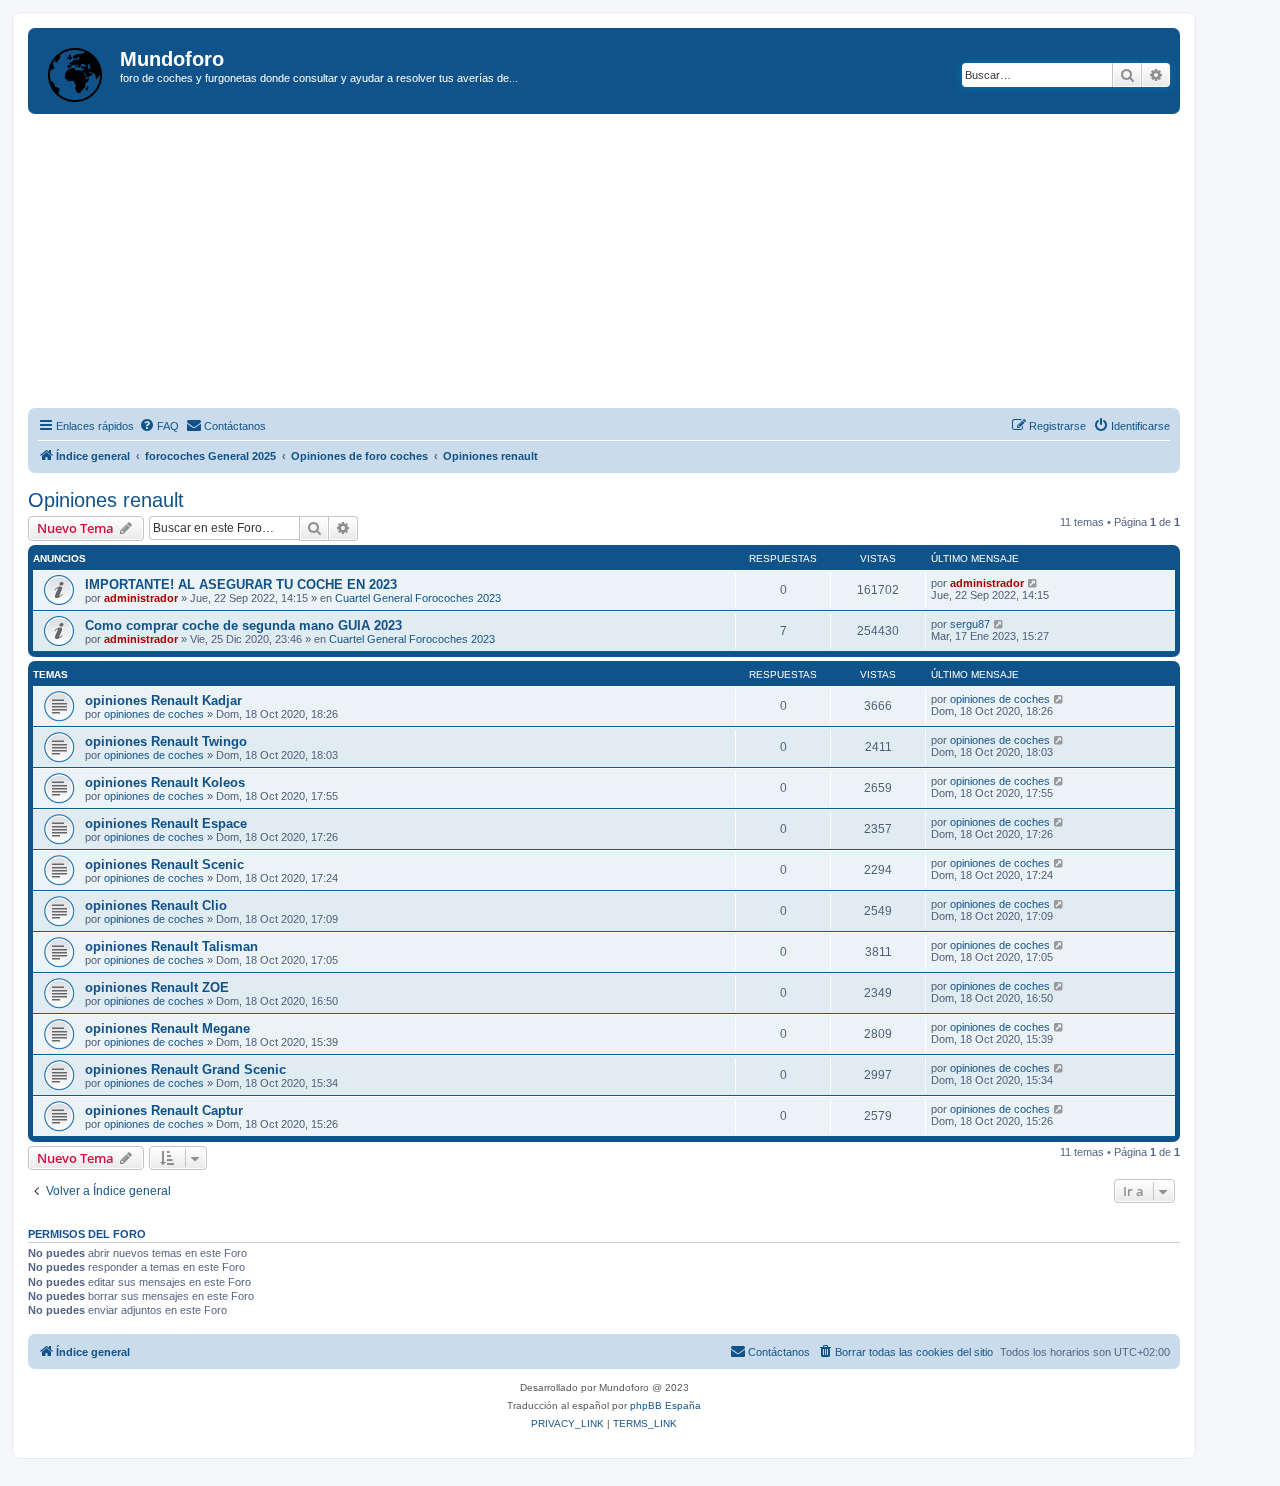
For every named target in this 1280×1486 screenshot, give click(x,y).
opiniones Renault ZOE (157, 987)
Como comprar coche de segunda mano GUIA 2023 (243, 625)
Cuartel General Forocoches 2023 (418, 598)
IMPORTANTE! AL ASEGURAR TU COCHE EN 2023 (241, 584)
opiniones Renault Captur (164, 1110)
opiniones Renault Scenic (164, 864)
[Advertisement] (628, 264)
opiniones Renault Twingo (166, 741)
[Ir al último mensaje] (1033, 583)
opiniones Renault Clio (156, 905)
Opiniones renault (106, 500)
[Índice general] (76, 71)
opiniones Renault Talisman (171, 946)
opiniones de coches (154, 714)
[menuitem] (159, 426)
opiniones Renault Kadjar (163, 700)
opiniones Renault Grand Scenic (185, 1069)
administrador (141, 598)
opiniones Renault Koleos (165, 782)
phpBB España (665, 1405)
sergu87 (970, 624)
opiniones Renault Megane (167, 1028)
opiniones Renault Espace (166, 823)
